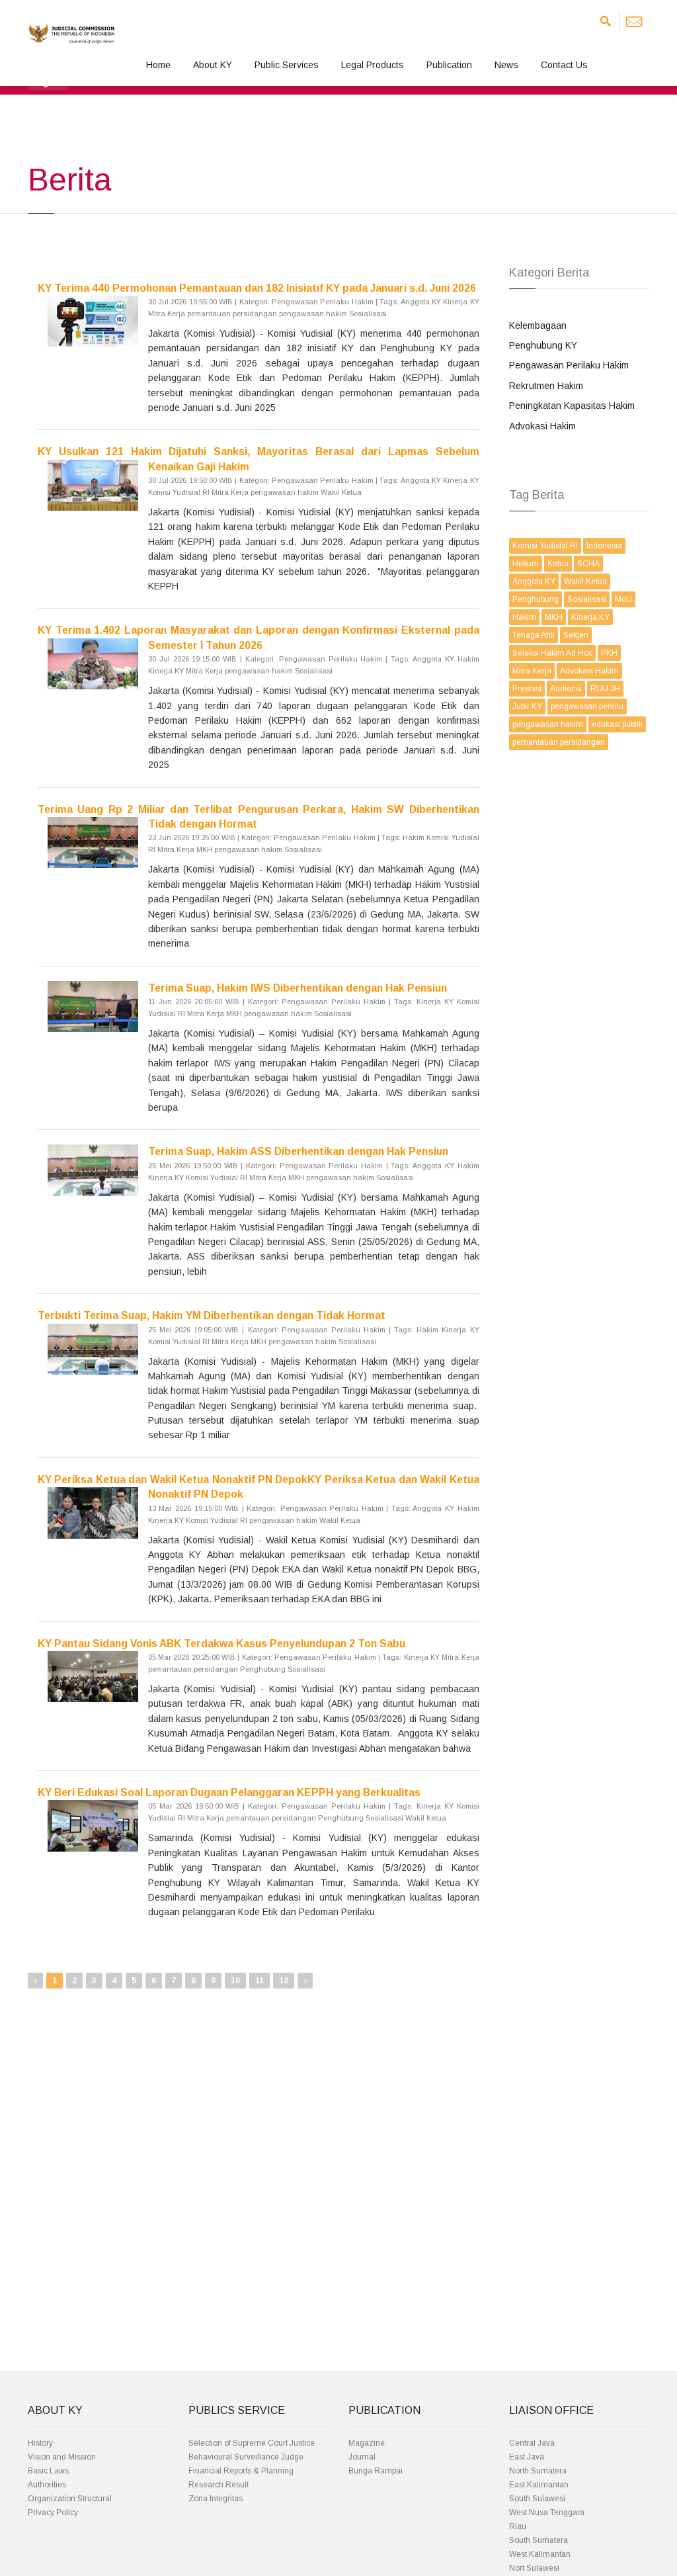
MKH (554, 617)
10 (235, 1981)
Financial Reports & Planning (241, 2471)
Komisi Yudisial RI (545, 546)
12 (284, 1981)
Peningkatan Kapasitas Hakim (572, 406)
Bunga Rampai (376, 2471)
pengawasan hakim (548, 724)
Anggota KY (534, 581)
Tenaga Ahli (534, 635)
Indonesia (604, 546)
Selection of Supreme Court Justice (252, 2443)
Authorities (47, 2485)
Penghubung (536, 599)
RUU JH (605, 689)
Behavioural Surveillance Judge (246, 2457)
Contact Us (564, 65)
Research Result (219, 2485)
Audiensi (566, 689)
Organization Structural (70, 2499)
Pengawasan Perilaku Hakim (569, 365)
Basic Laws (48, 2471)
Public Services (287, 65)
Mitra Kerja (532, 671)
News (506, 65)
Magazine (367, 2443)
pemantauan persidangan (559, 742)
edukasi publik (617, 724)
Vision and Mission (62, 2457)
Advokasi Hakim (542, 426)
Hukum (526, 564)
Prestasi (527, 689)
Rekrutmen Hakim (546, 386)
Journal (362, 2457)
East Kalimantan (539, 2485)
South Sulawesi (537, 2499)
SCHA (588, 564)
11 (259, 1981)
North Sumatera (538, 2471)
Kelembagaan (538, 325)
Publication (449, 65)
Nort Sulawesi (534, 2568)
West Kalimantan (540, 2554)
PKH (609, 653)
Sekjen (576, 635)
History (40, 2443)
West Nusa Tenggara (547, 2512)
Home (158, 65)
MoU (623, 599)
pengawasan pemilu (587, 707)
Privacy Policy (53, 2512)
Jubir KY (527, 707)
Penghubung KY (543, 345)
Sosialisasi (587, 599)
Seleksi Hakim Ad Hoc (552, 653)
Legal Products (373, 65)
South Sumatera (538, 2540)
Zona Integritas (216, 2499)
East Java (527, 2457)
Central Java (532, 2443)
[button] (48, 82)
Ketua (558, 564)
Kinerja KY (590, 617)
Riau (518, 2526)
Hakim (524, 617)
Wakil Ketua (585, 581)
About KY (213, 65)
